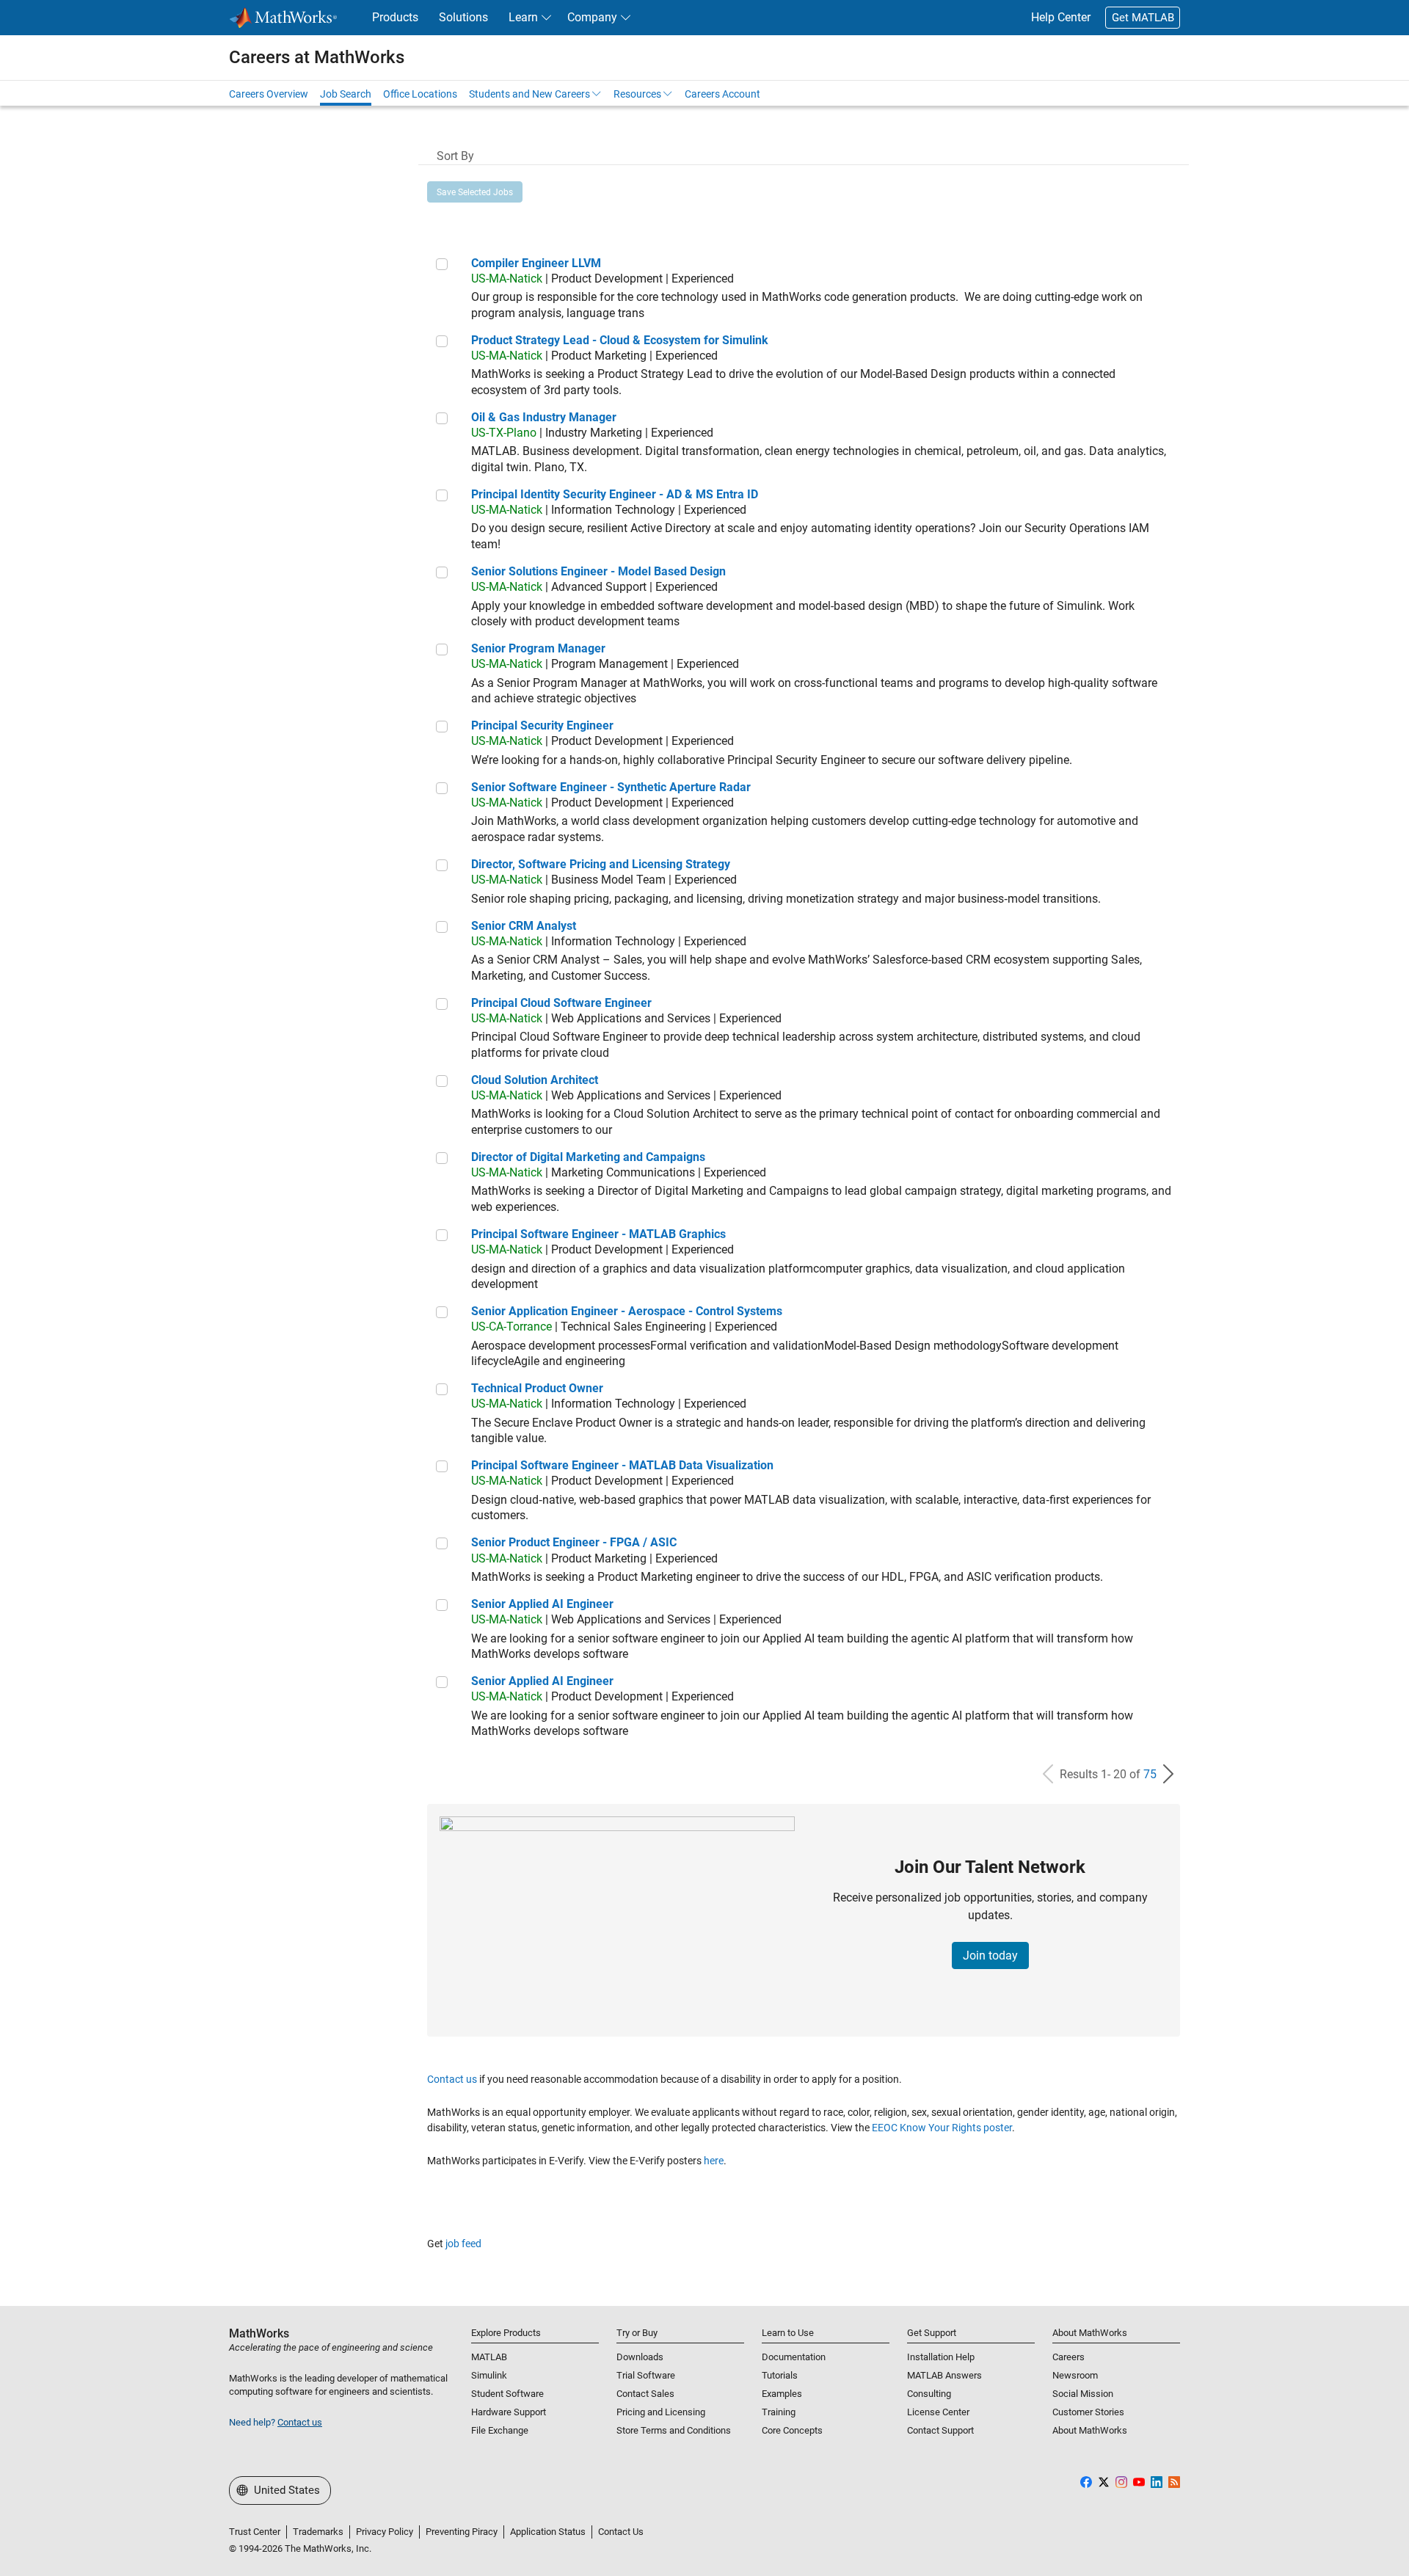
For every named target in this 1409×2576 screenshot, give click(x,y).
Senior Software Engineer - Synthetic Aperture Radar (611, 787)
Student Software (507, 2394)
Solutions (463, 17)
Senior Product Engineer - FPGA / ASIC (574, 1542)
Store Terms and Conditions (674, 2430)
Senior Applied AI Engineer (542, 1604)
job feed (463, 2244)
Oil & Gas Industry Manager (544, 417)
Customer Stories (1088, 2412)
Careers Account (722, 94)
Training (779, 2412)
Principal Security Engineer (542, 725)
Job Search (346, 94)
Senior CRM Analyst (524, 926)
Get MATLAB (1143, 18)
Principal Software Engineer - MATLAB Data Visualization (622, 1465)
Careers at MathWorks (317, 57)
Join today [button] (990, 1955)
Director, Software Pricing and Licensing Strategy (601, 864)
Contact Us (621, 2532)
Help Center (1061, 17)
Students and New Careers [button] (529, 94)
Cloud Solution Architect (535, 1080)
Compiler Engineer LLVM (536, 263)
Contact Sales (645, 2394)
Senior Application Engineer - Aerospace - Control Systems (627, 1311)
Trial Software (646, 2375)
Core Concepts (792, 2430)
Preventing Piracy (462, 2532)
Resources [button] (637, 94)
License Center (938, 2412)
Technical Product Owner (537, 1388)
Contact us (452, 2079)
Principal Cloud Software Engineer (561, 1003)
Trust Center (255, 2532)
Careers (1068, 2357)
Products (395, 17)
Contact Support (940, 2430)
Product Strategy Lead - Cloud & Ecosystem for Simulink (620, 340)
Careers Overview (269, 94)
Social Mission (1083, 2394)
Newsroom (1075, 2375)
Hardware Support (509, 2412)
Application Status (548, 2532)
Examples (782, 2394)
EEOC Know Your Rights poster (942, 2128)
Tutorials (780, 2375)
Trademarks (318, 2532)
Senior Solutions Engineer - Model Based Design (598, 571)
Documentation (794, 2357)
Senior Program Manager (538, 648)
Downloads (640, 2357)
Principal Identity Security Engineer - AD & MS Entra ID (615, 494)
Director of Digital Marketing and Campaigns (588, 1157)
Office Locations (420, 94)
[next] (1168, 1774)
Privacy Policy (385, 2532)
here (714, 2161)
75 (1150, 1774)
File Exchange (500, 2430)
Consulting (929, 2394)
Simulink (489, 2375)
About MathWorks (1090, 2430)
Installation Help (941, 2357)
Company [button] (592, 17)
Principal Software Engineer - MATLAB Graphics (598, 1234)
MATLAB (489, 2357)
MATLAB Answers (944, 2375)
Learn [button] (523, 17)
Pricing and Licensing (661, 2412)
